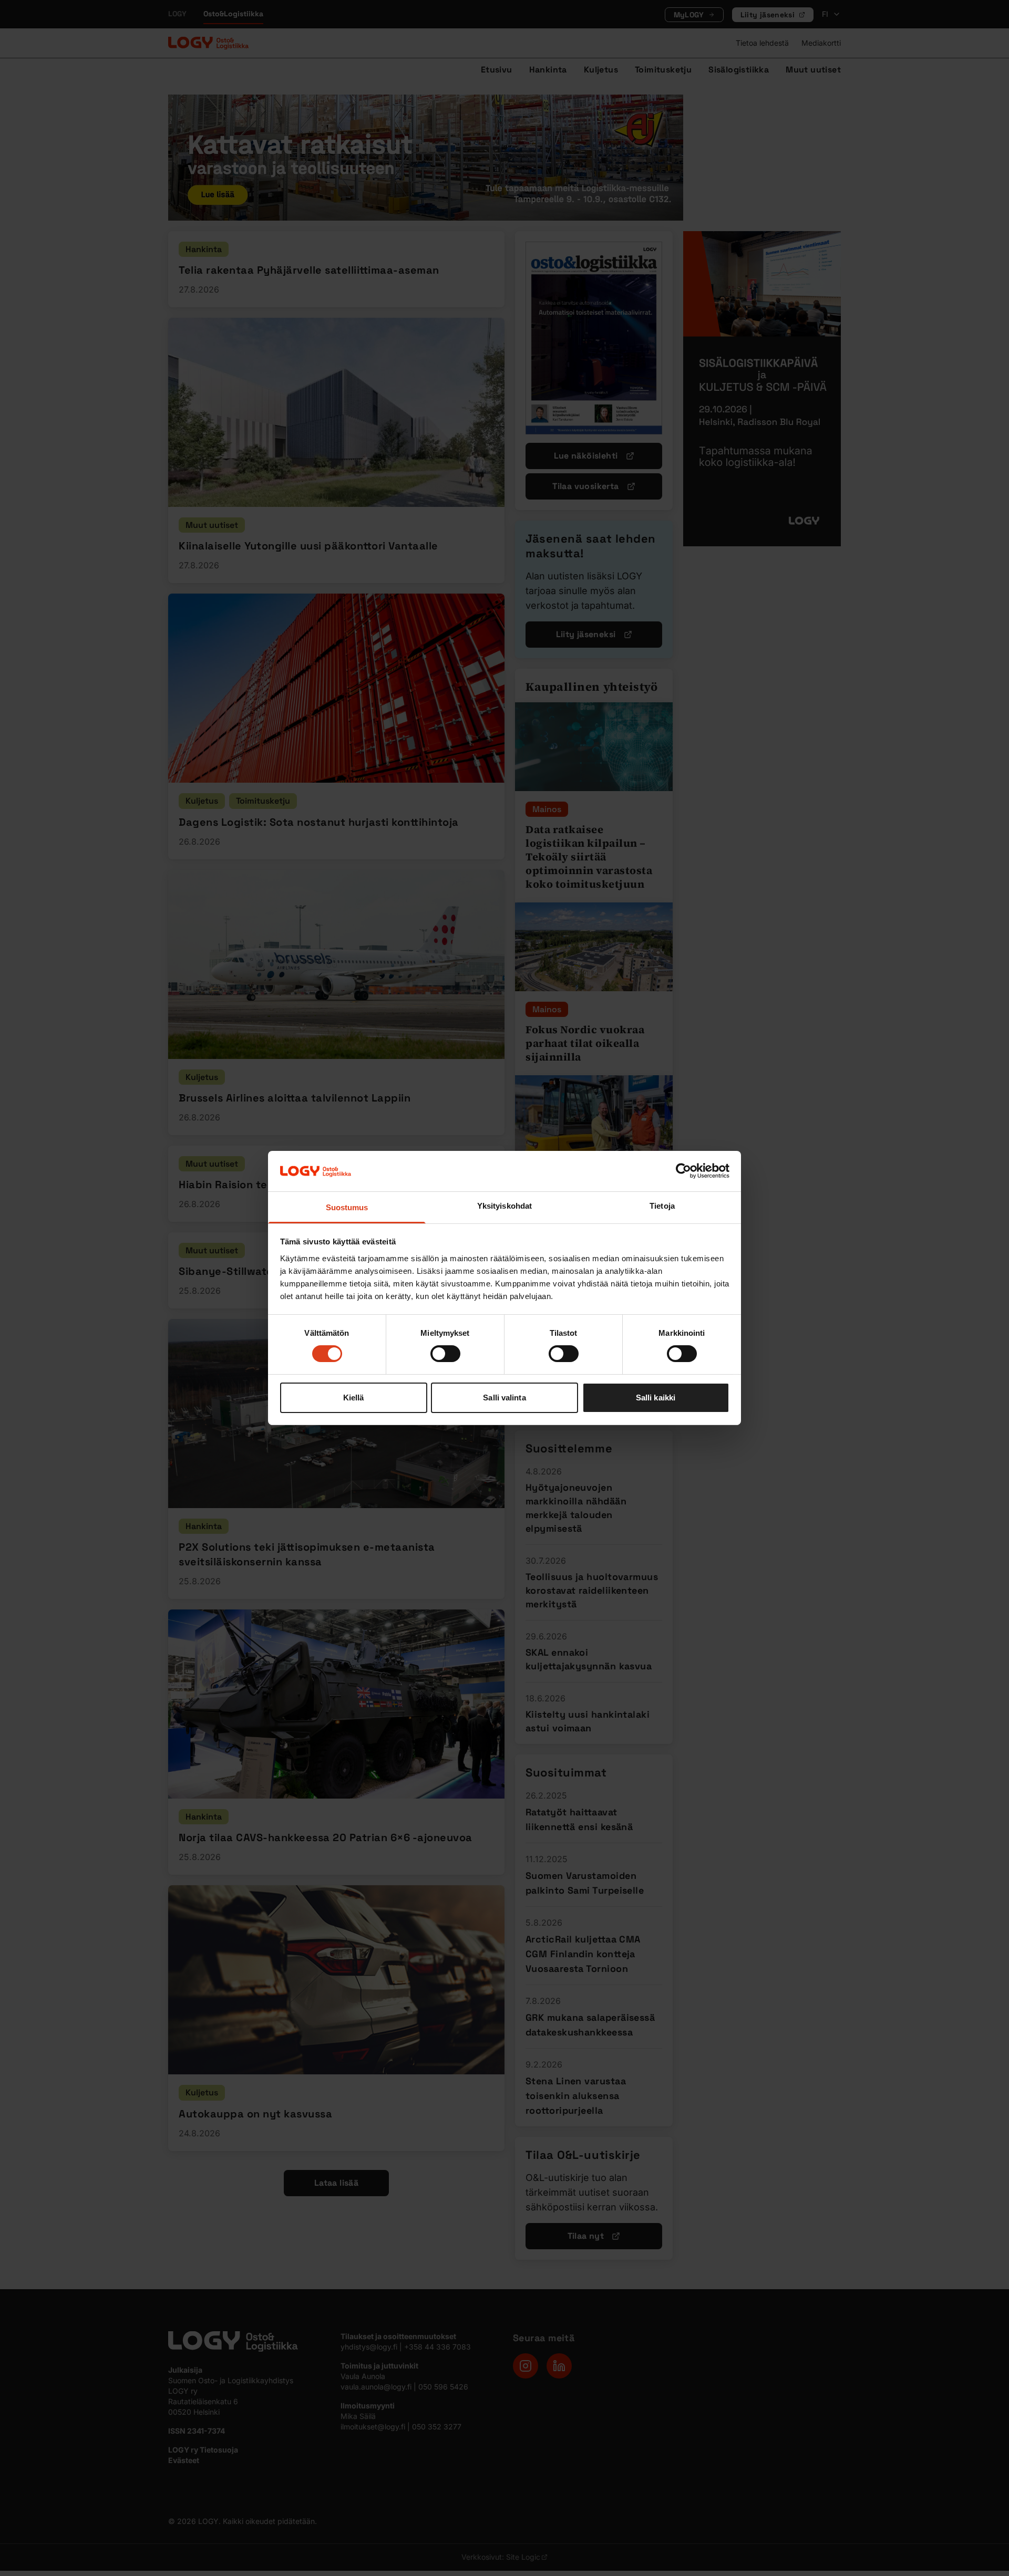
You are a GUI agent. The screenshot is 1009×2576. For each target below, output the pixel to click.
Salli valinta (504, 1398)
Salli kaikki (656, 1398)
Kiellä (354, 1398)
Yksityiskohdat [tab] (504, 1206)
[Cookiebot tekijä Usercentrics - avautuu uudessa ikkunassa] (683, 1171)
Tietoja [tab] (662, 1206)
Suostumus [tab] (347, 1207)
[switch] (445, 1354)
